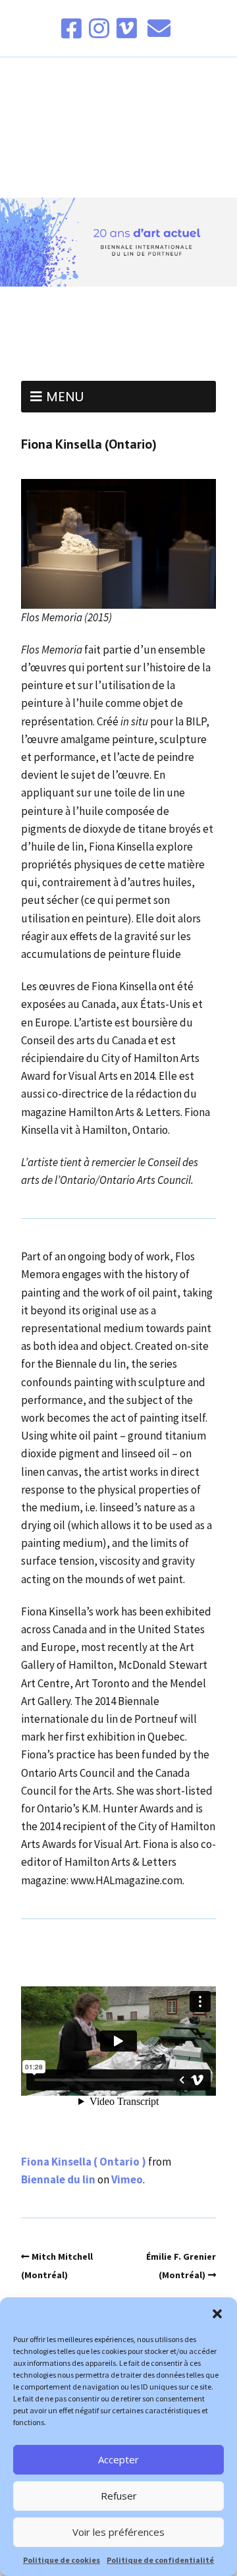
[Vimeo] (127, 28)
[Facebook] (73, 28)
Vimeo (127, 2179)
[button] (217, 2314)
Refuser (119, 2496)
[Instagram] (99, 28)
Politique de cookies (62, 2560)
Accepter (118, 2459)
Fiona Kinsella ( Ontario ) (84, 2162)
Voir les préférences (118, 2532)
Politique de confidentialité (160, 2560)
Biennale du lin (58, 2179)
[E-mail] (159, 28)
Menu (65, 397)
